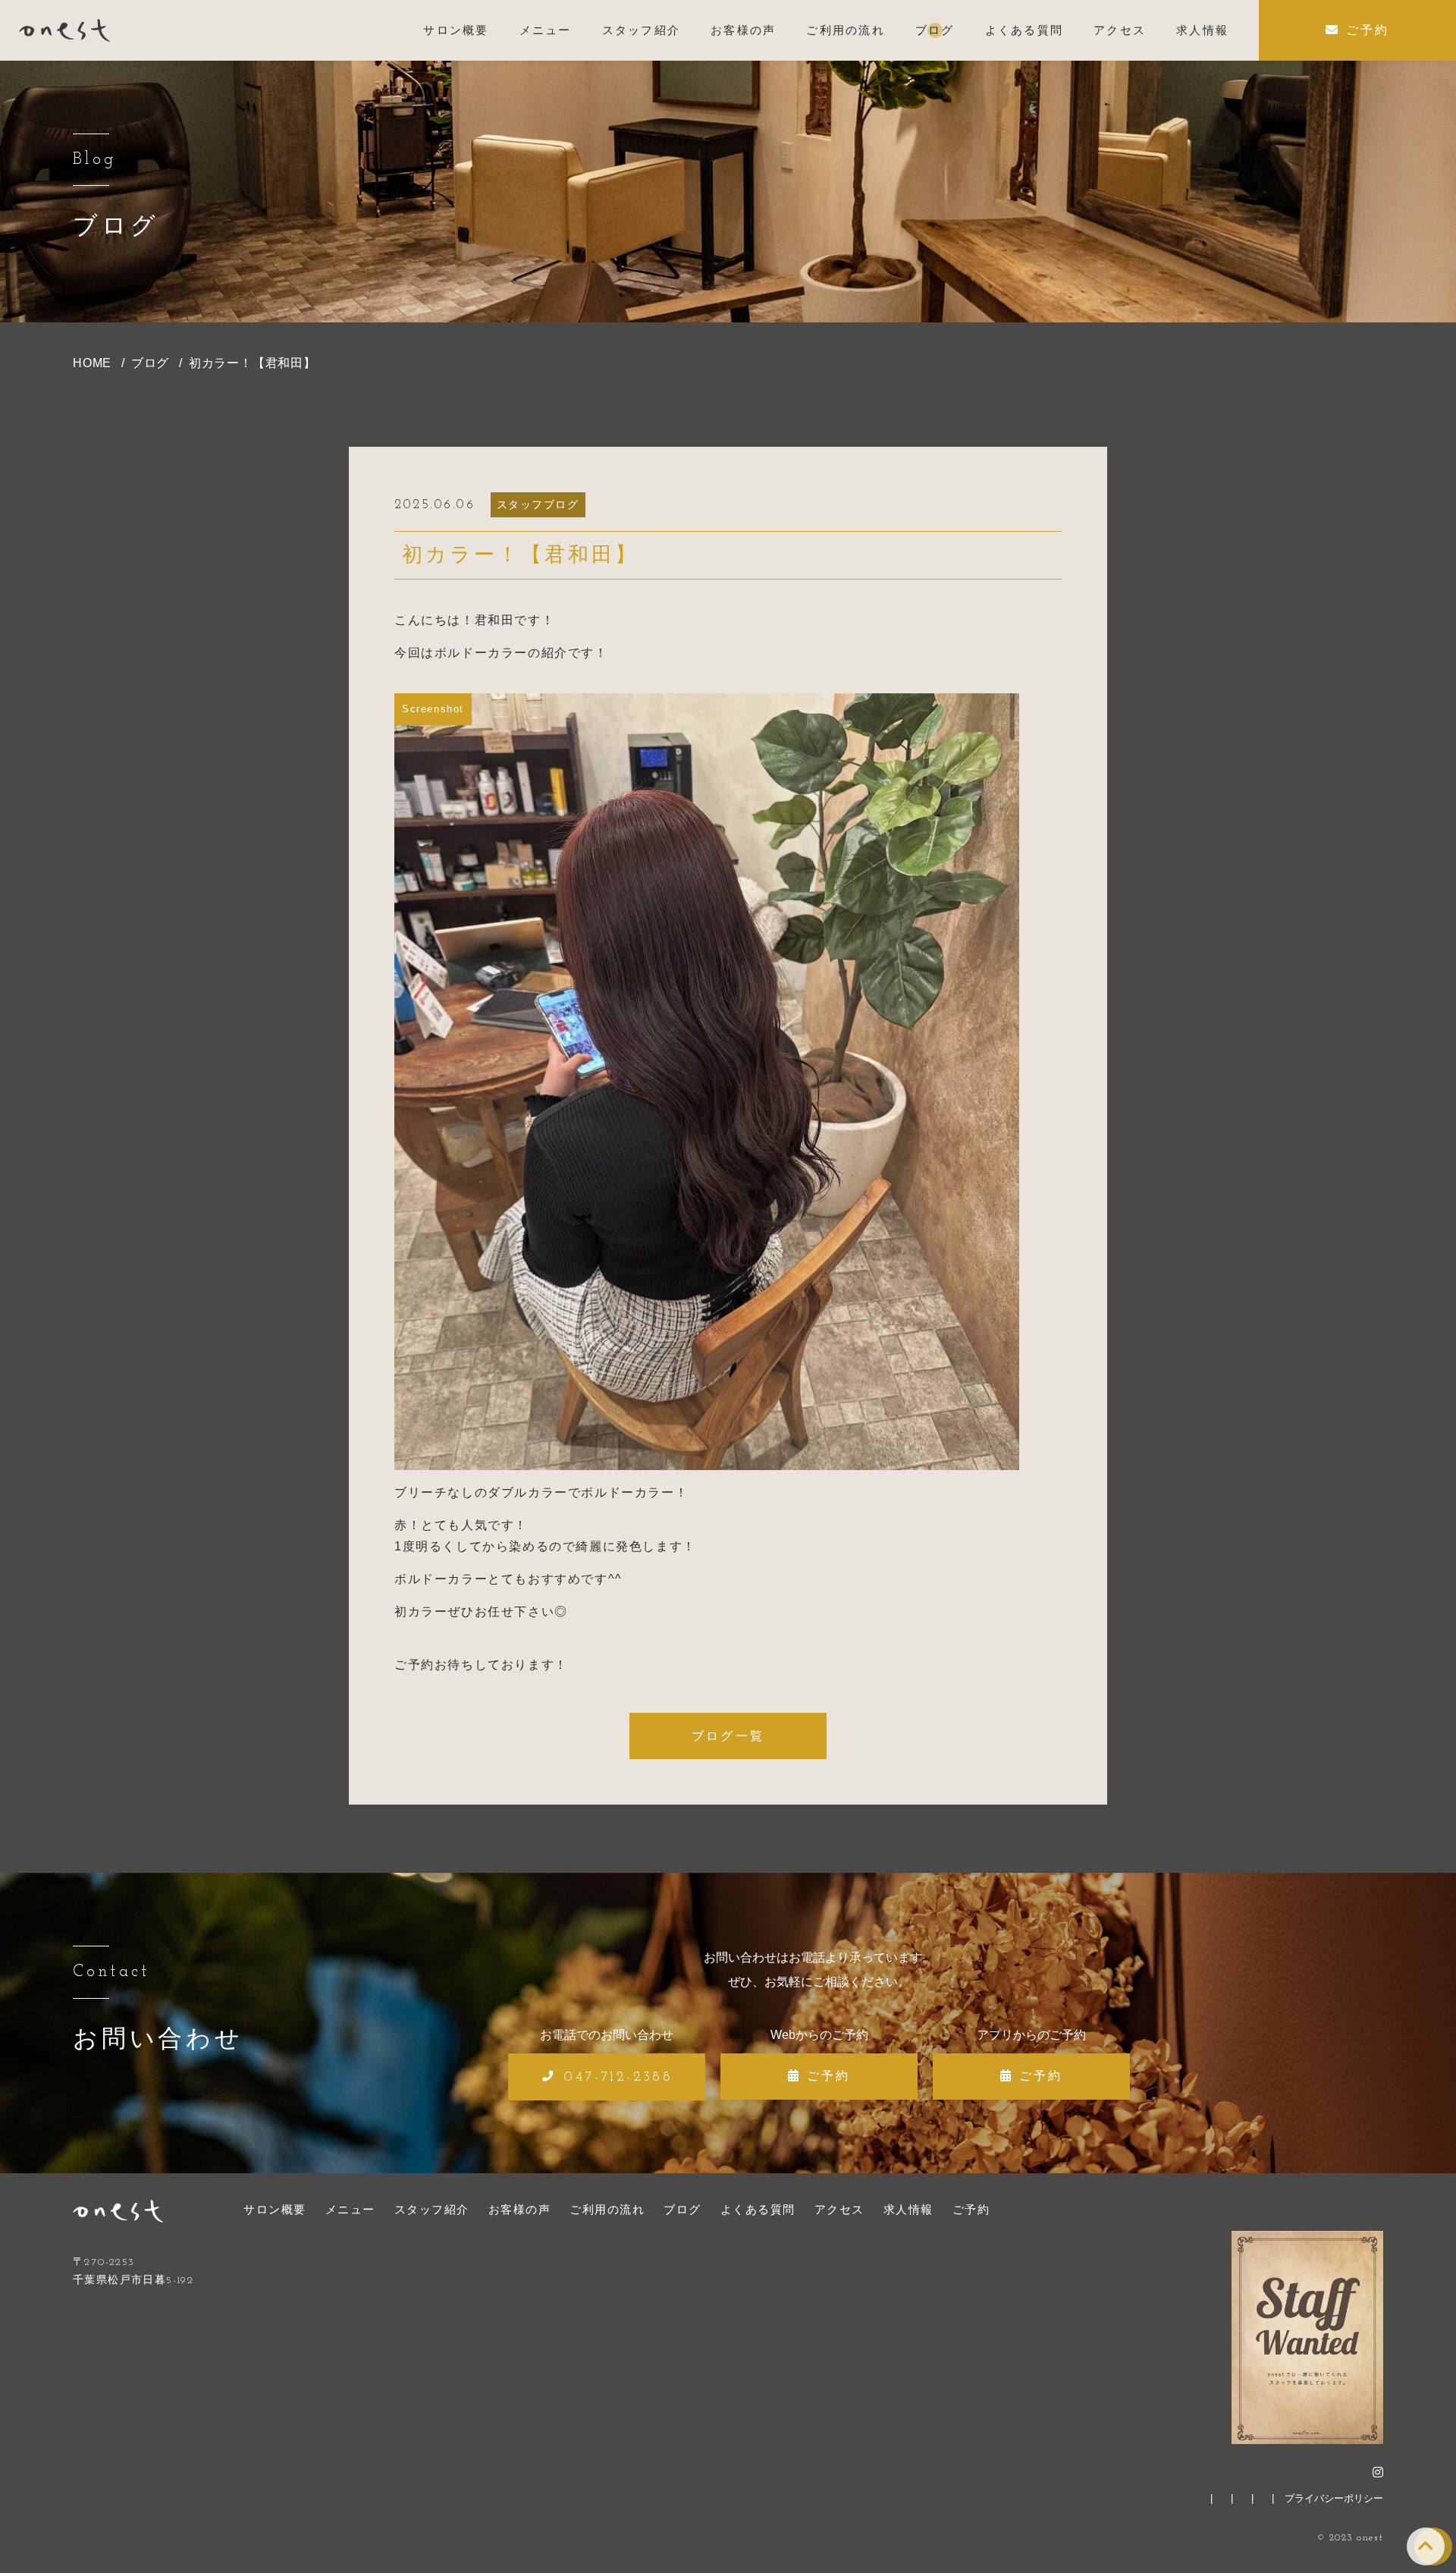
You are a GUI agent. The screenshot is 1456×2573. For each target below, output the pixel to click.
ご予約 (971, 2209)
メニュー (350, 2209)
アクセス (839, 2209)
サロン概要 (275, 2209)
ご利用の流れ (607, 2209)
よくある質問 (758, 2209)
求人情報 (908, 2209)
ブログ (682, 2209)
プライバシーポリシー (1334, 2498)
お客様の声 (520, 2209)
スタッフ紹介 (432, 2209)
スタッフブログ (538, 504)
